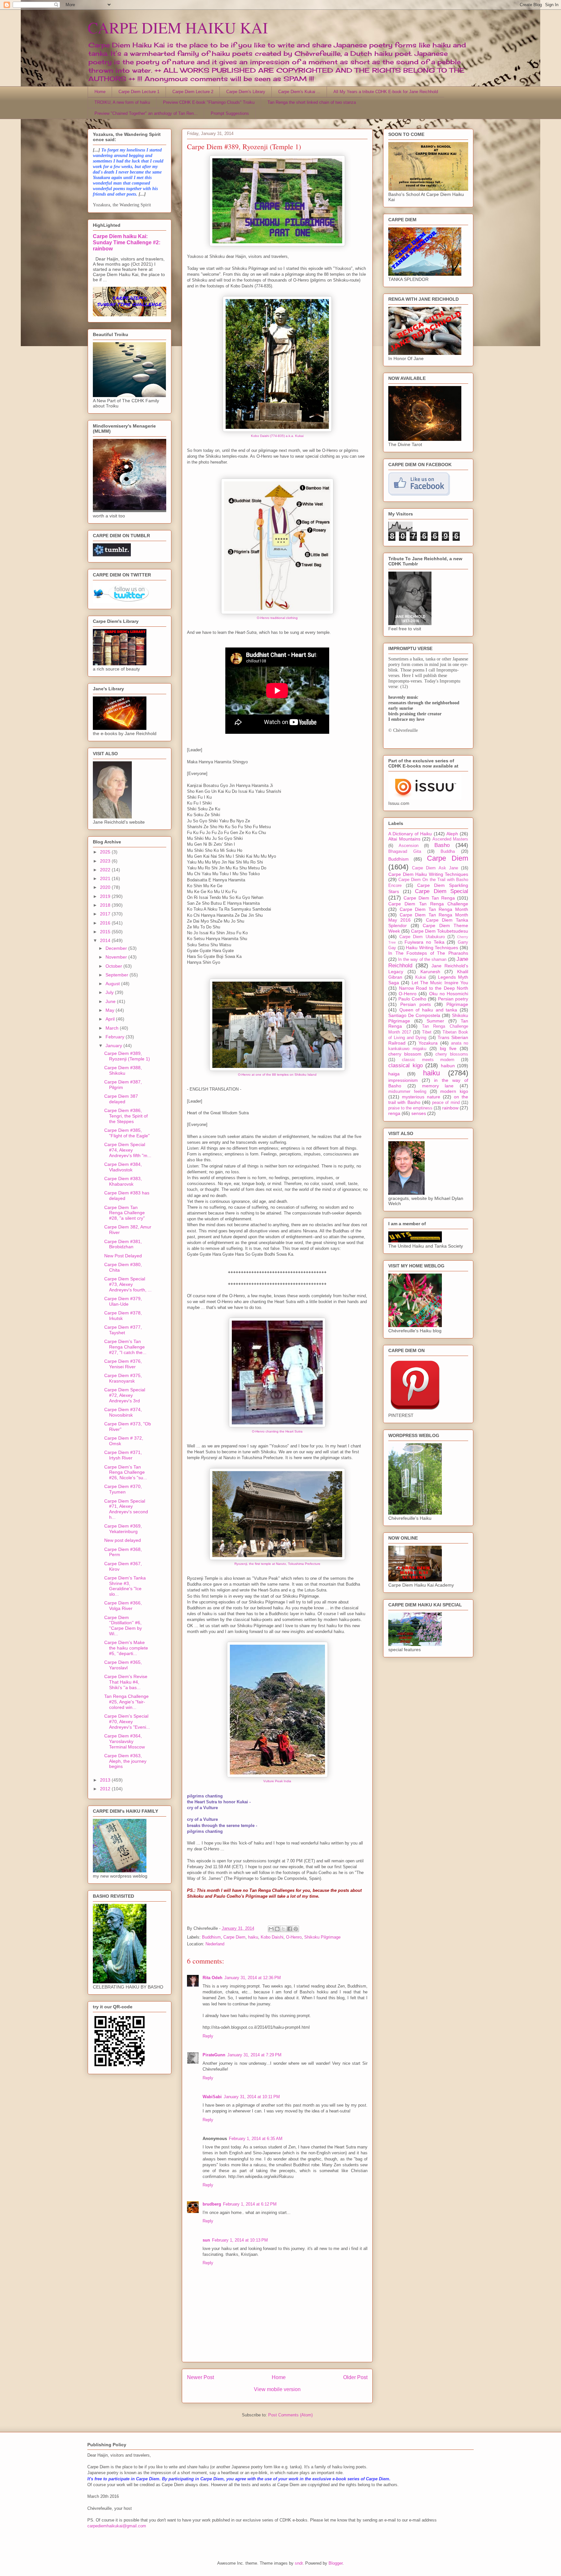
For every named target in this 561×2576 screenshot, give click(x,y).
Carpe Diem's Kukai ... (299, 92)
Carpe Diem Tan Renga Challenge (428, 904)
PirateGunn (214, 2055)
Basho (442, 845)
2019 (106, 896)
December (117, 948)
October (114, 966)
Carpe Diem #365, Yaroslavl (123, 1665)
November (117, 957)
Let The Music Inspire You (440, 983)
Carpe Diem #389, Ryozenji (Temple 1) (127, 1056)
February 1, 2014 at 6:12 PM (250, 2204)
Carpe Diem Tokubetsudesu (440, 931)
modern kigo (454, 1091)
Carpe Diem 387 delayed (121, 1099)
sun (206, 2240)
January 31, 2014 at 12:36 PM (253, 1978)
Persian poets (416, 1004)
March (113, 1028)
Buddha (448, 852)
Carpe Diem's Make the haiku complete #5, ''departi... (126, 1648)
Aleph (452, 834)
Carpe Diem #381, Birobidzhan (123, 1244)
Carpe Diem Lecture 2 (193, 92)
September (118, 975)
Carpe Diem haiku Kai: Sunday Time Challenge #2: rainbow (127, 242)
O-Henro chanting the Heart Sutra (277, 1431)
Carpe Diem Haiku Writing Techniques (428, 874)
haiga (394, 1074)
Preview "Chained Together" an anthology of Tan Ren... (146, 113)
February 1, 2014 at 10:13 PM (240, 2240)
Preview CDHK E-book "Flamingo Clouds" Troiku (209, 102)
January (114, 1046)
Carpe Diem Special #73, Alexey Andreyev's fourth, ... (128, 1284)
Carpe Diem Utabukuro (422, 937)
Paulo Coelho (412, 999)
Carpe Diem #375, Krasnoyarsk (123, 1378)
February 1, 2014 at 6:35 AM (256, 2139)
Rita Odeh (212, 1978)
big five (448, 1048)
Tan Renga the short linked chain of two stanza (312, 102)
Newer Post (200, 2377)
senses (419, 1113)
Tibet (427, 1032)
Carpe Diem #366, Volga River (123, 1606)
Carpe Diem (234, 1937)
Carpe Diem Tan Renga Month (434, 909)
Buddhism (211, 1937)
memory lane (438, 1086)
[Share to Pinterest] (296, 1929)
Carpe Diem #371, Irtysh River (123, 1455)
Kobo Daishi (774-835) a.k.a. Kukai (277, 436)
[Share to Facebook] (290, 1929)
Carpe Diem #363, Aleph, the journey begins (125, 1761)
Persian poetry (453, 999)
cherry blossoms (452, 1054)
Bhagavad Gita (405, 852)
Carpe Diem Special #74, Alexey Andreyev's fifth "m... (128, 1150)
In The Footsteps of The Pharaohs (428, 953)
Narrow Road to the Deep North (434, 988)
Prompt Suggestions (230, 113)
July (110, 992)
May (111, 1010)
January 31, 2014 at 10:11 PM (252, 2097)
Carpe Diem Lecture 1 (139, 92)
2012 (106, 1789)
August (113, 984)
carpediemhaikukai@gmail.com (117, 2526)
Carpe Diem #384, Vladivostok (123, 1167)
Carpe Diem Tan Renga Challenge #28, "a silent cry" (125, 1213)
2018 (106, 905)
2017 (106, 914)
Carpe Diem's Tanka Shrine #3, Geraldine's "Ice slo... (125, 1586)
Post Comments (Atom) (290, 2415)
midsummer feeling (407, 1092)
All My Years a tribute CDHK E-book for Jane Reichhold (386, 92)
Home (100, 92)
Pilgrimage (457, 1004)
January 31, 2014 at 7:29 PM (254, 2055)
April (111, 1019)
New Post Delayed (123, 1256)
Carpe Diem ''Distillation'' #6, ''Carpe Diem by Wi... (123, 1626)
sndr (299, 2563)
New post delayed (123, 1540)
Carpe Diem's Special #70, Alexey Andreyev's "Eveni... (127, 1722)
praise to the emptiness (410, 1108)
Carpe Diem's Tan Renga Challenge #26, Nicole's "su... (126, 1472)
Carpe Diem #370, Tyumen (123, 1489)
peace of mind (446, 1103)
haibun (448, 1066)
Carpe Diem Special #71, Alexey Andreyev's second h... (126, 1509)
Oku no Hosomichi (449, 994)
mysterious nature (421, 1097)
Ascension (409, 846)
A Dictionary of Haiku (410, 834)
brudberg (212, 2204)
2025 (106, 852)
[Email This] (271, 1929)
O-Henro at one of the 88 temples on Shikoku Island (277, 1075)
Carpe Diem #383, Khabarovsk (123, 1181)
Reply (208, 2036)
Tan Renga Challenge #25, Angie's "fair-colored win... (126, 1702)
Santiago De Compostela (414, 1015)
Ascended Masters (450, 839)
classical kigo (405, 1065)
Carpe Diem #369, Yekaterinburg (123, 1529)
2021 (106, 878)
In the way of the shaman (422, 960)
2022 (106, 870)
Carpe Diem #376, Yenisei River (123, 1364)
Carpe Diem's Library (246, 92)
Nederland (215, 1944)
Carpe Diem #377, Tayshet (123, 1330)
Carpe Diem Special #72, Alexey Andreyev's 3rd (125, 1395)
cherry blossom (405, 1054)
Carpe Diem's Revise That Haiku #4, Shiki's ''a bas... (126, 1682)
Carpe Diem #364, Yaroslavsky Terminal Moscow (125, 1741)
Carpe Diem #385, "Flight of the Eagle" (127, 1133)
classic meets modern (428, 1060)
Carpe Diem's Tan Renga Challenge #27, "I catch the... (125, 1347)
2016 (106, 923)
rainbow (450, 1108)
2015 (106, 932)
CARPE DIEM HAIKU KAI (178, 27)
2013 (106, 1780)
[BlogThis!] (277, 1929)
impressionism (403, 1080)
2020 (106, 887)
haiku (253, 1937)
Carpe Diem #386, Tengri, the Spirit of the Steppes (126, 1116)
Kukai (421, 977)
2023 (106, 861)
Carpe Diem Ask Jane (435, 868)
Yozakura (428, 1043)
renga (394, 1113)
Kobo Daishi (272, 1937)
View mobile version (277, 2389)
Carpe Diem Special (442, 891)
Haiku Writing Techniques (432, 948)
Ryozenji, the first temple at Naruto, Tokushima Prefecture (277, 1564)
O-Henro (294, 1937)
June (111, 1001)
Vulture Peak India (277, 1781)
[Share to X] (283, 1929)
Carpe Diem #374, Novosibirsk (123, 1412)
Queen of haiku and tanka (428, 1010)
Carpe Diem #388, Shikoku (123, 1070)
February (116, 1037)
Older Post (355, 2377)
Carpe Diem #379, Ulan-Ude (123, 1301)
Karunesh (430, 972)
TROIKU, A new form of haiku (122, 102)
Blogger (336, 2563)
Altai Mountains (404, 839)
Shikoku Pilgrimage (322, 1937)
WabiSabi (212, 2097)
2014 (106, 940)
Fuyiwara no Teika (424, 942)
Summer (435, 1021)
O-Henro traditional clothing (277, 618)
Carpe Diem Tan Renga (429, 898)
